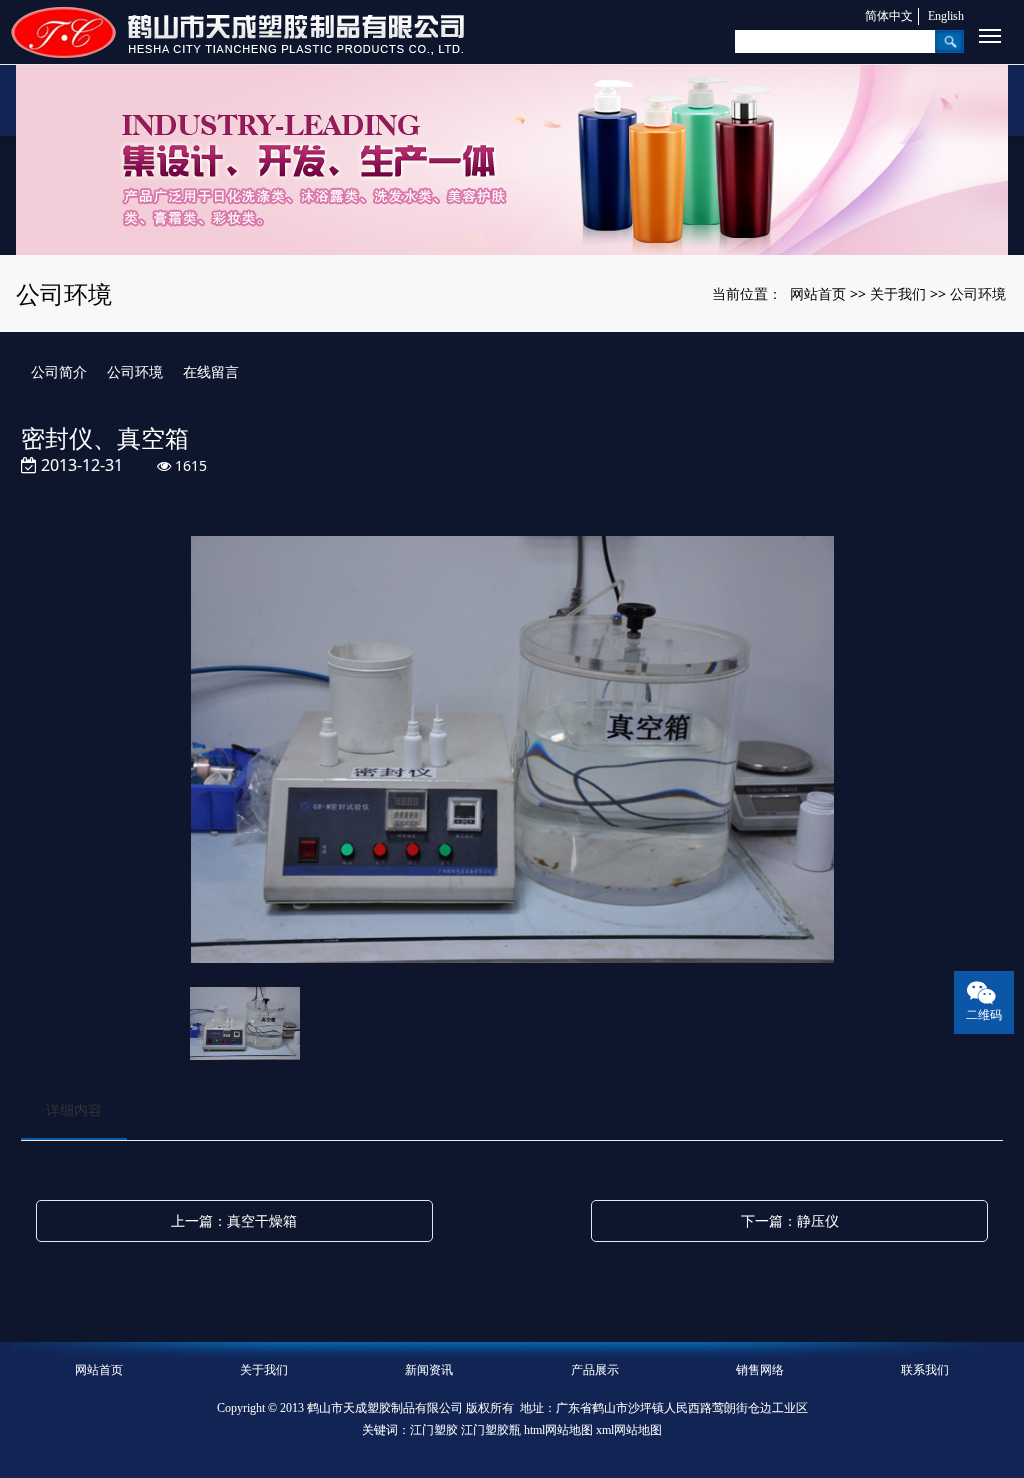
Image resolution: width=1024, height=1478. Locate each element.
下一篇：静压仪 (790, 1220)
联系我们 (925, 1369)
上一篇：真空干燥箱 (234, 1220)
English (946, 16)
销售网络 (760, 1369)
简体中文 (889, 16)
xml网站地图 (629, 1430)
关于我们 (898, 293)
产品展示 (595, 1369)
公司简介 (59, 371)
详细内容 (74, 1109)
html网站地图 (558, 1430)
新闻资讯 (429, 1369)
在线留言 (211, 371)
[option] (512, 751)
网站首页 (818, 293)
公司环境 (978, 293)
